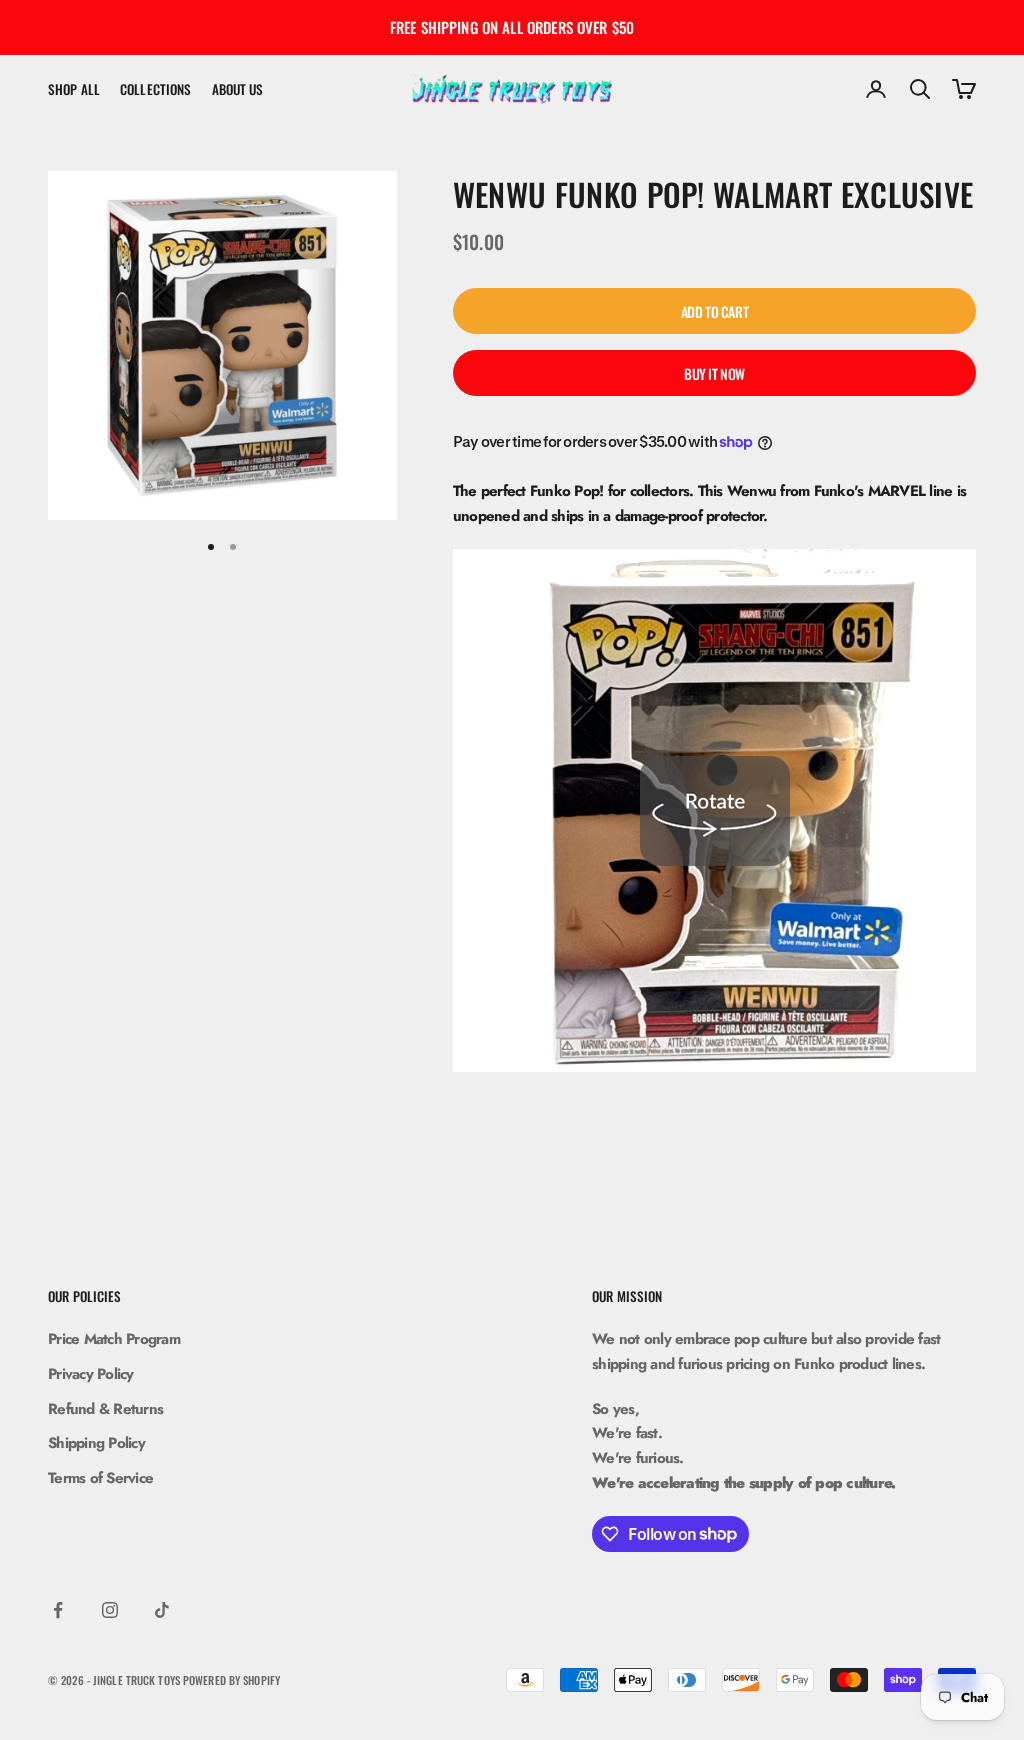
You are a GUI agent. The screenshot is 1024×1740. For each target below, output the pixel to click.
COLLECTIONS (155, 89)
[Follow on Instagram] (110, 1610)
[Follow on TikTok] (162, 1610)
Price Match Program (114, 1339)
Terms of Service (100, 1478)
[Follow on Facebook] (58, 1610)
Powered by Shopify (231, 1680)
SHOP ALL (74, 89)
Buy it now (714, 373)
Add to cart (714, 311)
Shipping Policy (96, 1443)
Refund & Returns (105, 1409)
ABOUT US (238, 89)
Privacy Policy (91, 1374)
